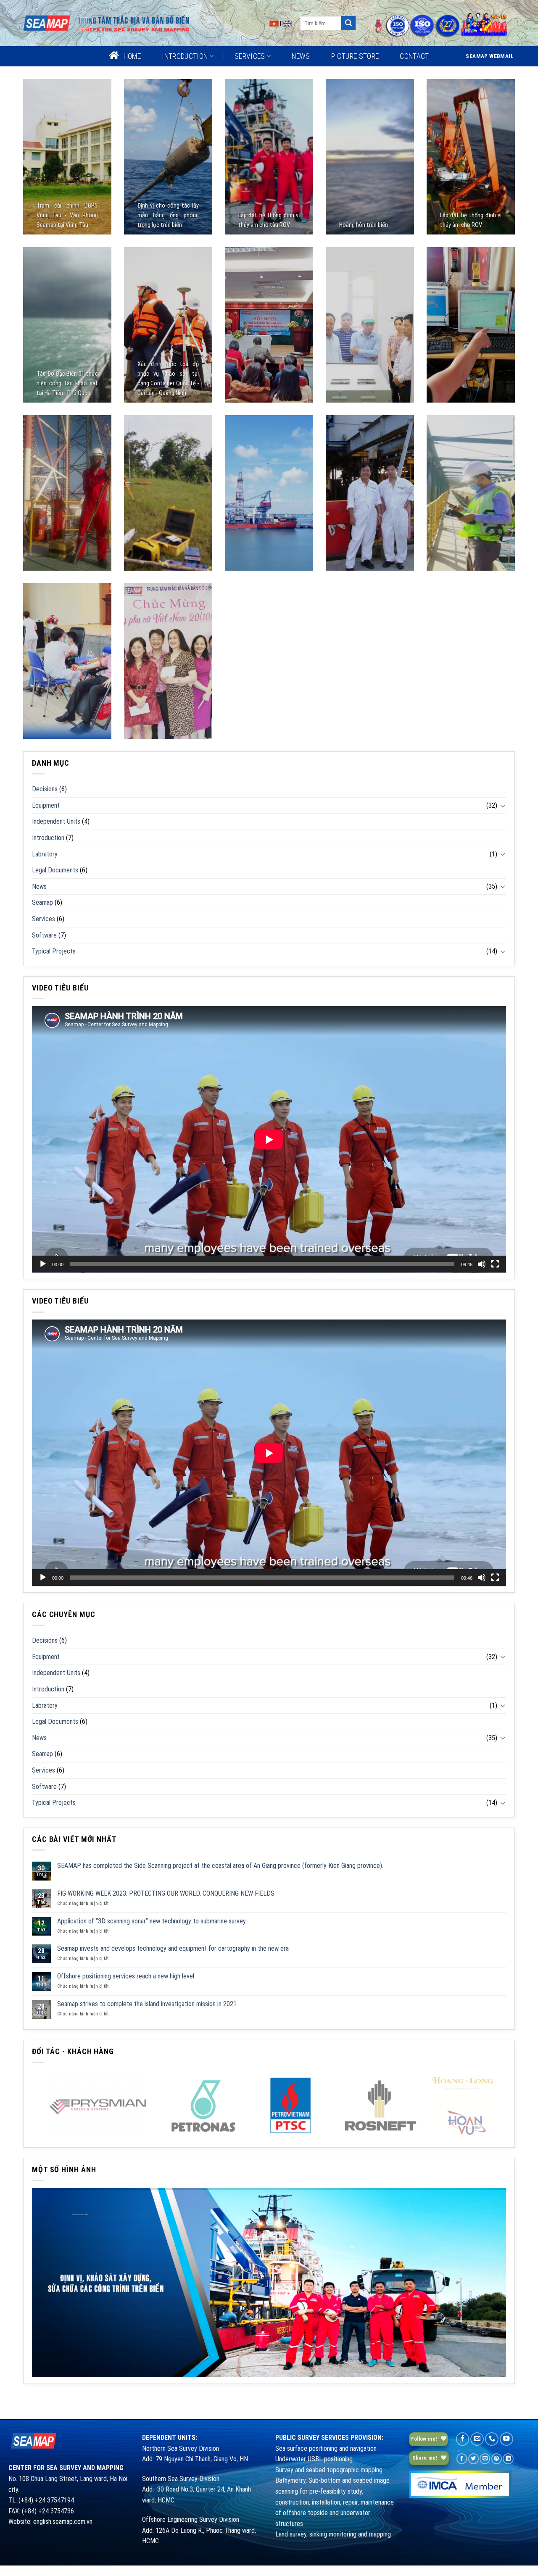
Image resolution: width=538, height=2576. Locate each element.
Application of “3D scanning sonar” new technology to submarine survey (152, 1921)
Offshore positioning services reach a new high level (126, 1976)
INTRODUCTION (185, 56)
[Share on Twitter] (473, 2459)
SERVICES (250, 56)
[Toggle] (503, 806)
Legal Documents (55, 870)
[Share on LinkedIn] (508, 2459)
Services (44, 919)
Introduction (48, 838)
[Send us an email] (477, 2439)
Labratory (45, 854)
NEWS (301, 56)
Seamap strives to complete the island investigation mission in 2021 (147, 2004)
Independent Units (56, 821)
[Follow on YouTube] (506, 2439)
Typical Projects (54, 951)
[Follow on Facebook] (463, 2439)
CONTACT (414, 56)
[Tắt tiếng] (482, 1264)
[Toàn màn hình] (495, 1264)
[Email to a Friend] (485, 2459)
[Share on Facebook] (462, 2459)
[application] (269, 1139)
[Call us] (492, 2439)
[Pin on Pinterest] (497, 2459)
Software (44, 935)
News (39, 886)
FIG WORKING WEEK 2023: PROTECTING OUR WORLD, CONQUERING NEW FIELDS (166, 1893)
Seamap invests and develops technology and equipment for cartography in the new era (173, 1948)
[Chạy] (43, 1264)
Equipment (46, 805)
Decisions (45, 789)
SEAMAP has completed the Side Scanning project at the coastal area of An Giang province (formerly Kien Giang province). (220, 1866)
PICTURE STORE (355, 56)
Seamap (42, 902)
